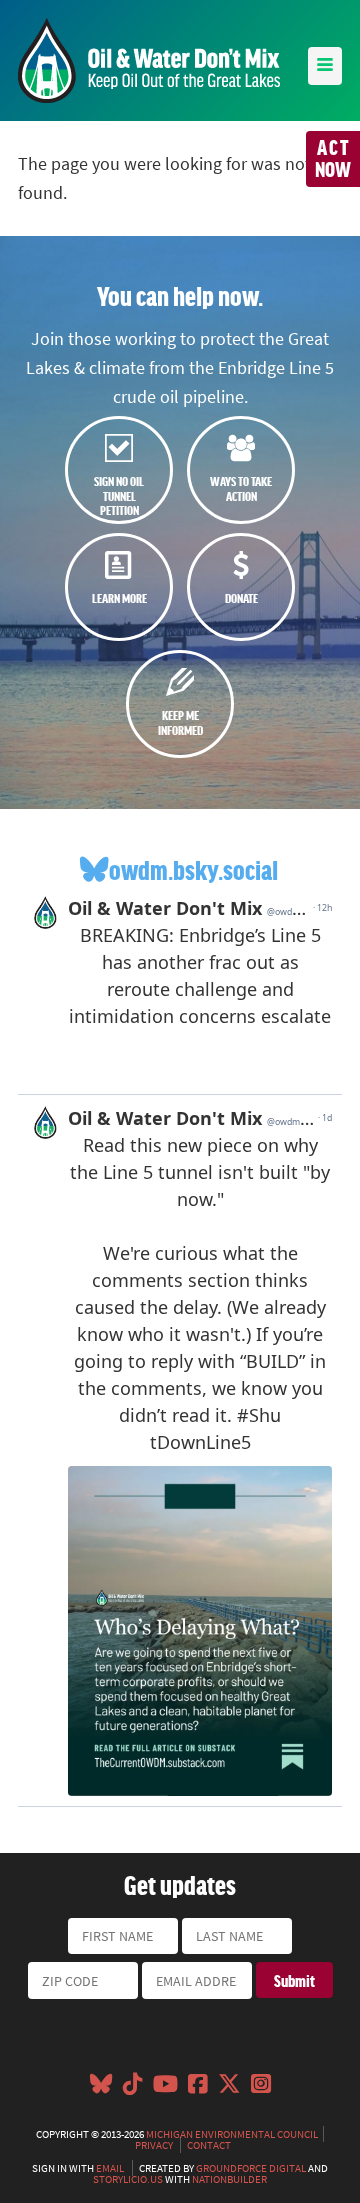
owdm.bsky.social (193, 869)
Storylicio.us (128, 2179)
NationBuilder (229, 2179)
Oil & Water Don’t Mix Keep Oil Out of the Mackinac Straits (149, 60)
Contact (209, 2145)
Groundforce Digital (251, 2168)
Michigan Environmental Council (232, 2134)
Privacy (154, 2145)
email (110, 2168)
